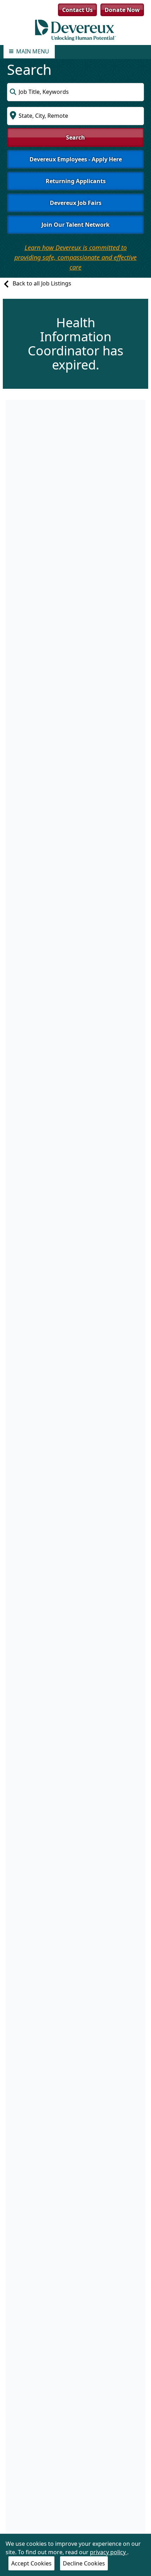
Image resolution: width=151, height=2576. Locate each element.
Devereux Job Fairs (76, 203)
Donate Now (122, 10)
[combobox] (75, 92)
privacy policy (109, 2552)
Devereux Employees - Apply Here (76, 159)
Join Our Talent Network (75, 225)
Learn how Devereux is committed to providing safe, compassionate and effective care (75, 257)
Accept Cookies (31, 2563)
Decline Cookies (84, 2563)
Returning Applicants (76, 181)
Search (75, 137)
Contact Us (77, 10)
